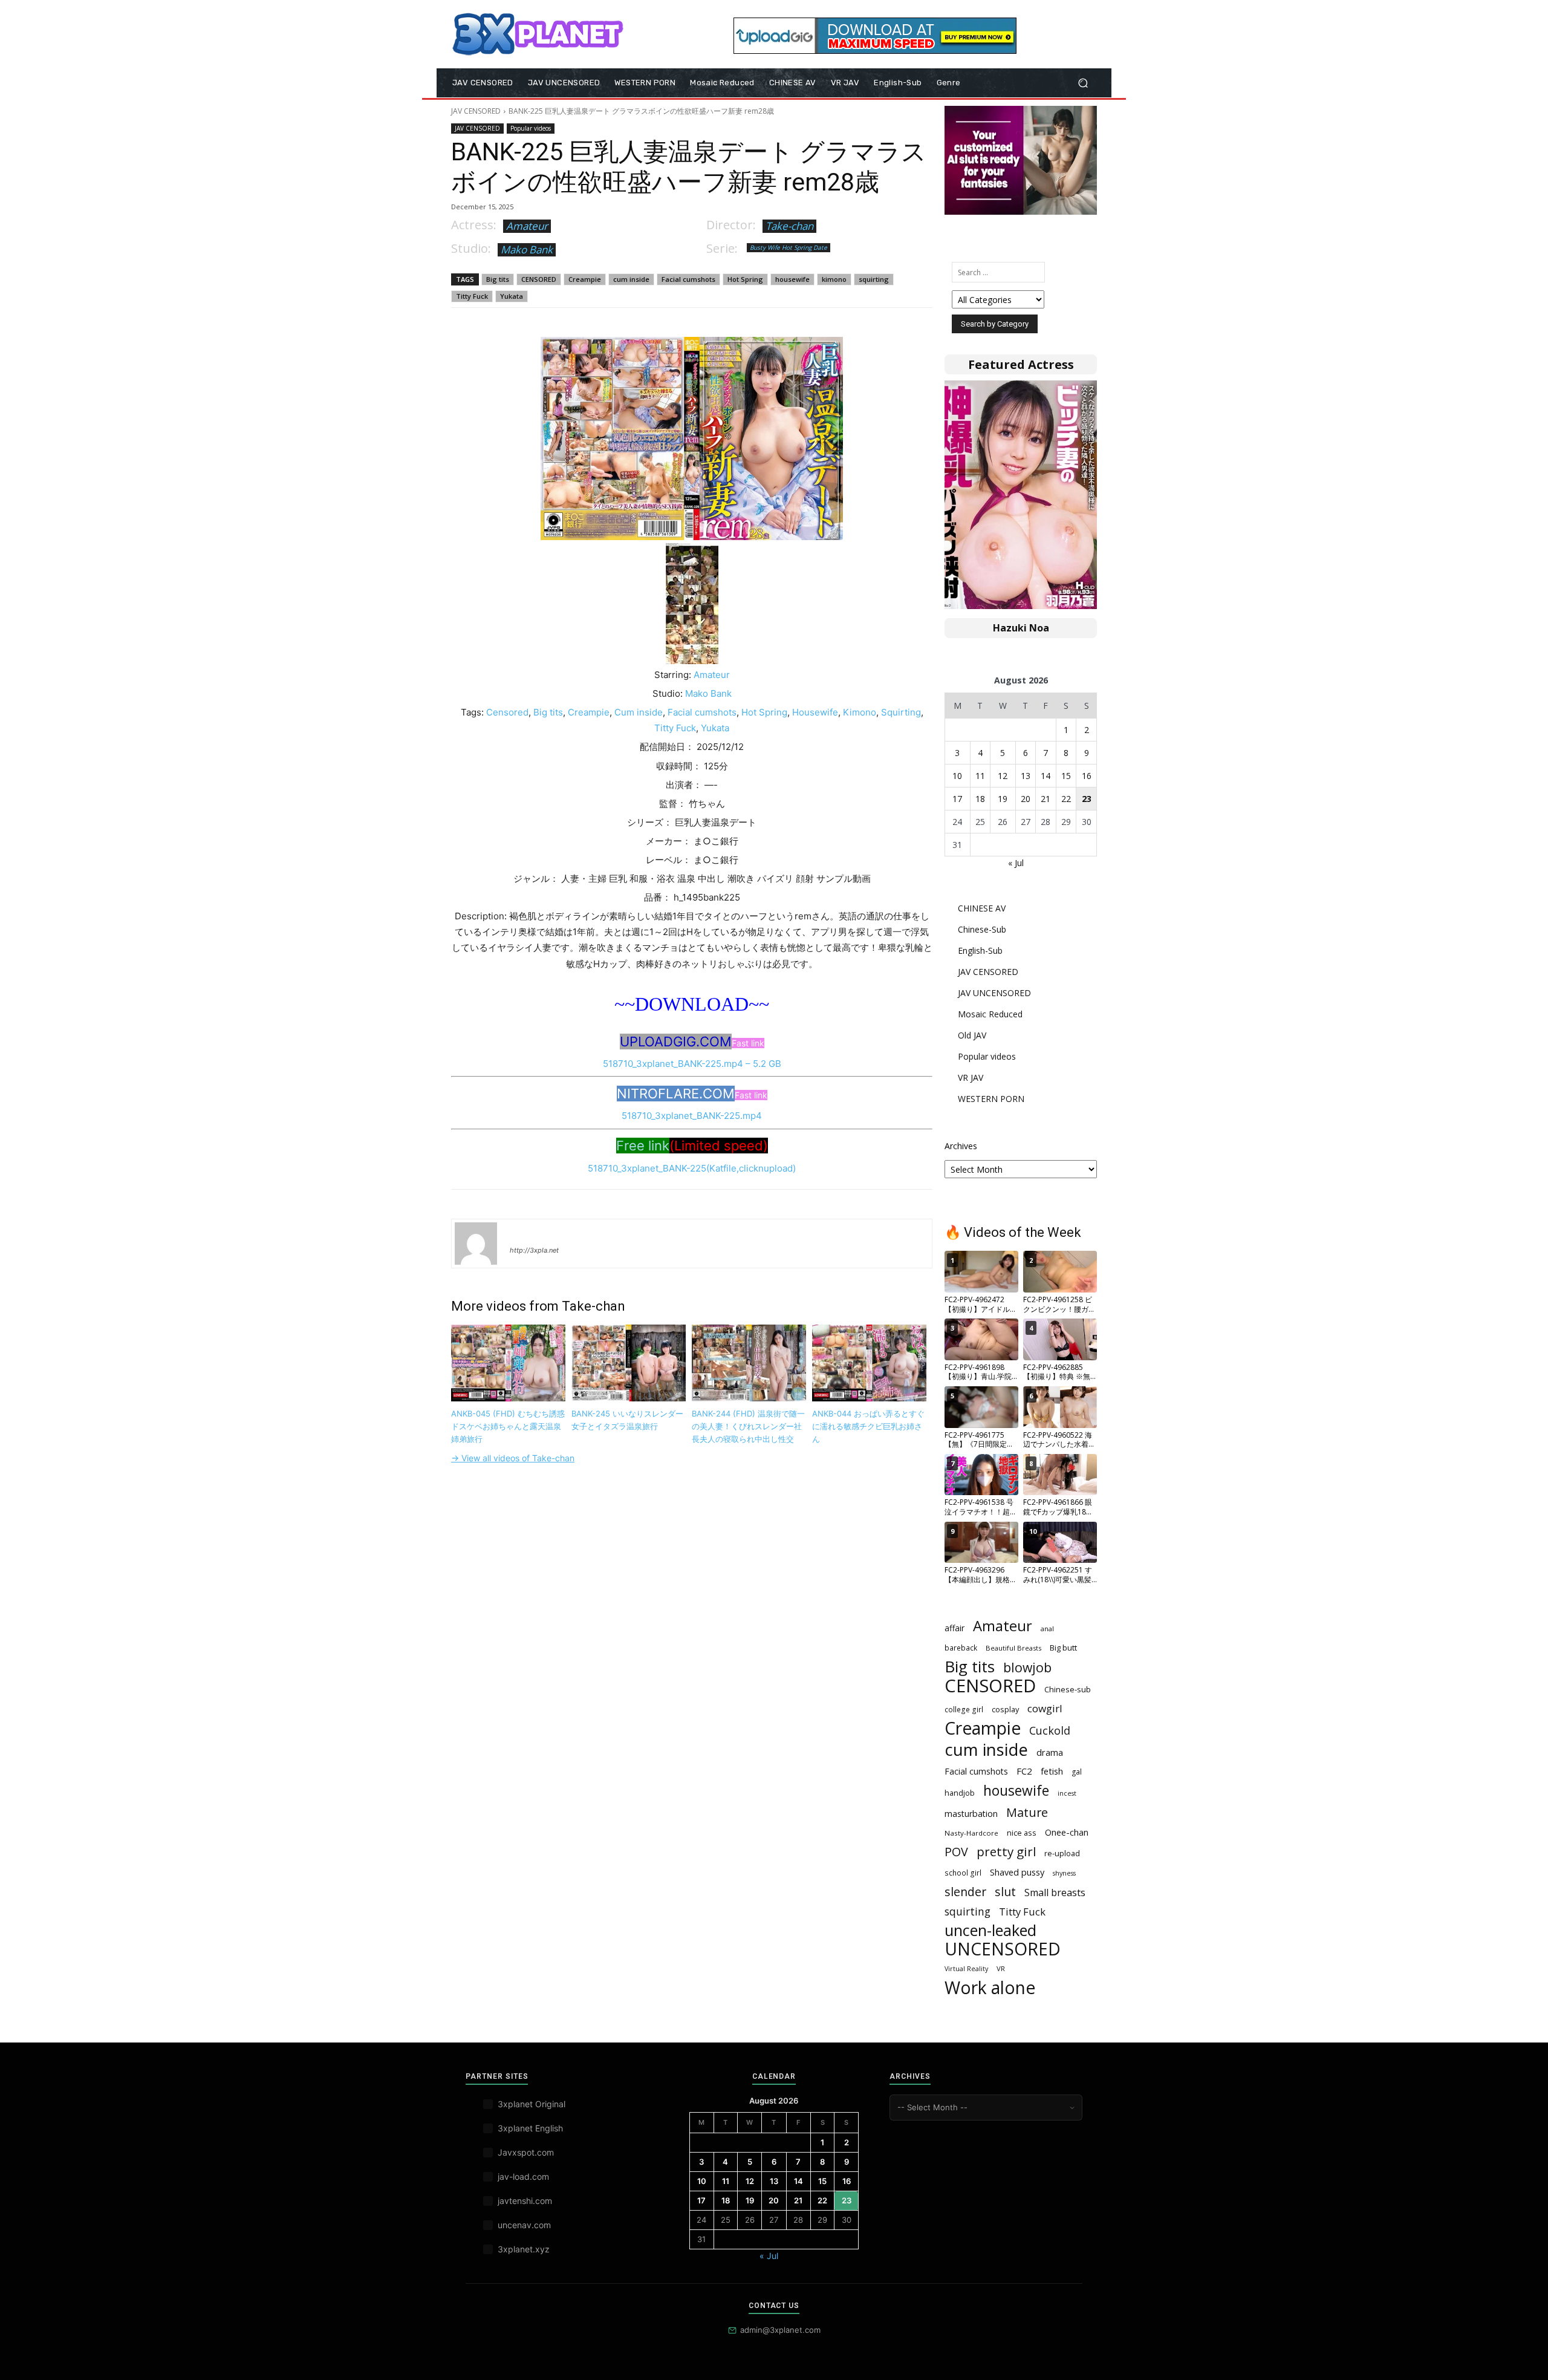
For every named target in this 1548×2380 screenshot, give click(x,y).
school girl (963, 1873)
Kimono (860, 712)
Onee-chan (1067, 1832)
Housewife (815, 712)
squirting (874, 279)
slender (965, 1892)
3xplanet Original (532, 2104)
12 (1003, 776)
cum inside (631, 279)
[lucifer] (476, 1244)
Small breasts (1055, 1893)
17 (957, 799)
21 (1046, 799)
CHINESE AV (982, 908)
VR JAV (971, 1078)
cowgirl (1045, 1708)
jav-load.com (523, 2176)
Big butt (1063, 1648)
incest (1067, 1793)
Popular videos (531, 128)
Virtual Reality (966, 1969)
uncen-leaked (990, 1930)
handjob (960, 1793)
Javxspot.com (526, 2152)
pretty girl (1006, 1852)
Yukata (512, 296)
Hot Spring (745, 279)
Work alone (990, 1988)
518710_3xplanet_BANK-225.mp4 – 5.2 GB (692, 1064)
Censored (507, 712)
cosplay (1005, 1709)
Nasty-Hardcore (971, 1833)
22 (1066, 799)
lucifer (524, 1233)
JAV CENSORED (476, 111)
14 (1046, 776)
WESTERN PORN (991, 1099)
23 (1087, 799)
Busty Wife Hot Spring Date (789, 247)
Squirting (901, 712)
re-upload (1062, 1853)
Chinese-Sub (982, 929)
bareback (961, 1648)
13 (1026, 776)
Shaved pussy (1017, 1872)
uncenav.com (524, 2225)
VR (1001, 1968)
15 (1066, 776)
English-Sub (980, 950)
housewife (792, 279)
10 (957, 776)
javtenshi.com (525, 2201)
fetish (1052, 1771)
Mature (1027, 1812)
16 (1087, 776)
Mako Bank (527, 249)
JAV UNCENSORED (994, 993)
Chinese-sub (1068, 1689)
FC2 (1024, 1771)
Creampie (585, 279)
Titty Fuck (472, 296)
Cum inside (639, 712)
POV (956, 1852)
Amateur (527, 226)
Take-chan (789, 226)
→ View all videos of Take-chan (513, 1458)
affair (954, 1628)
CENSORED (539, 279)
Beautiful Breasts (1013, 1648)
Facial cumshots (688, 279)
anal (1047, 1629)
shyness (1064, 1873)
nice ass (1022, 1833)
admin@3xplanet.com (780, 2330)
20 (1026, 799)
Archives (961, 1146)
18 (980, 799)
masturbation (971, 1814)
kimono (834, 279)
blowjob (1027, 1667)
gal (1077, 1772)
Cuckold (1050, 1731)
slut (1005, 1892)
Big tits (498, 279)
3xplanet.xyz (524, 2249)
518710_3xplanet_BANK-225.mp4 (692, 1116)
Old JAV (972, 1035)
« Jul (1016, 863)
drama (1050, 1752)
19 (1003, 799)
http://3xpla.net (534, 1250)
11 (980, 776)
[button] (1083, 83)
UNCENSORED (1003, 1949)
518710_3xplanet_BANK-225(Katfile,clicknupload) (692, 1168)
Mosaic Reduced (990, 1014)
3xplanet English (530, 2128)
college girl (964, 1709)
